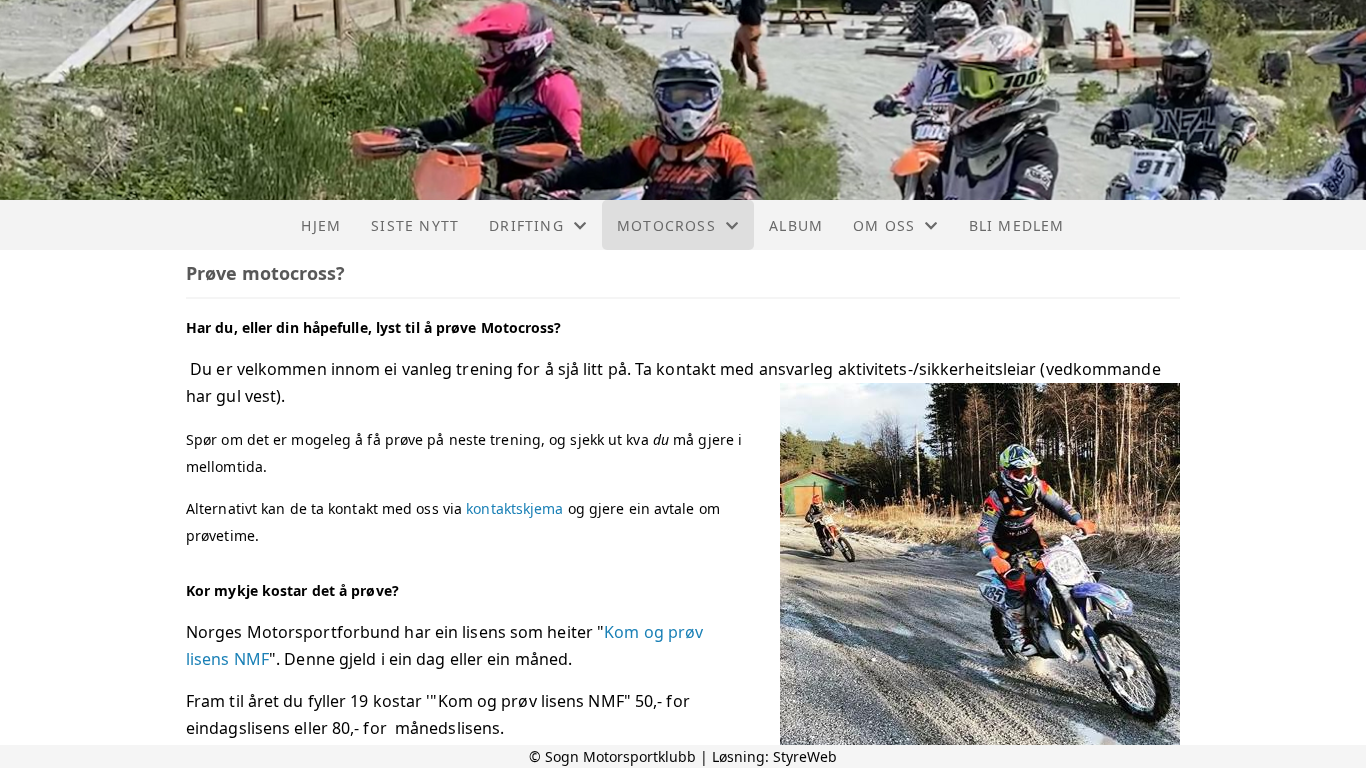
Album (796, 225)
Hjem (321, 225)
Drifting (526, 225)
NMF (249, 659)
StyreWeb (805, 756)
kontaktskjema (514, 508)
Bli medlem (1017, 225)
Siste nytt (415, 225)
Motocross (666, 225)
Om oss (884, 225)
